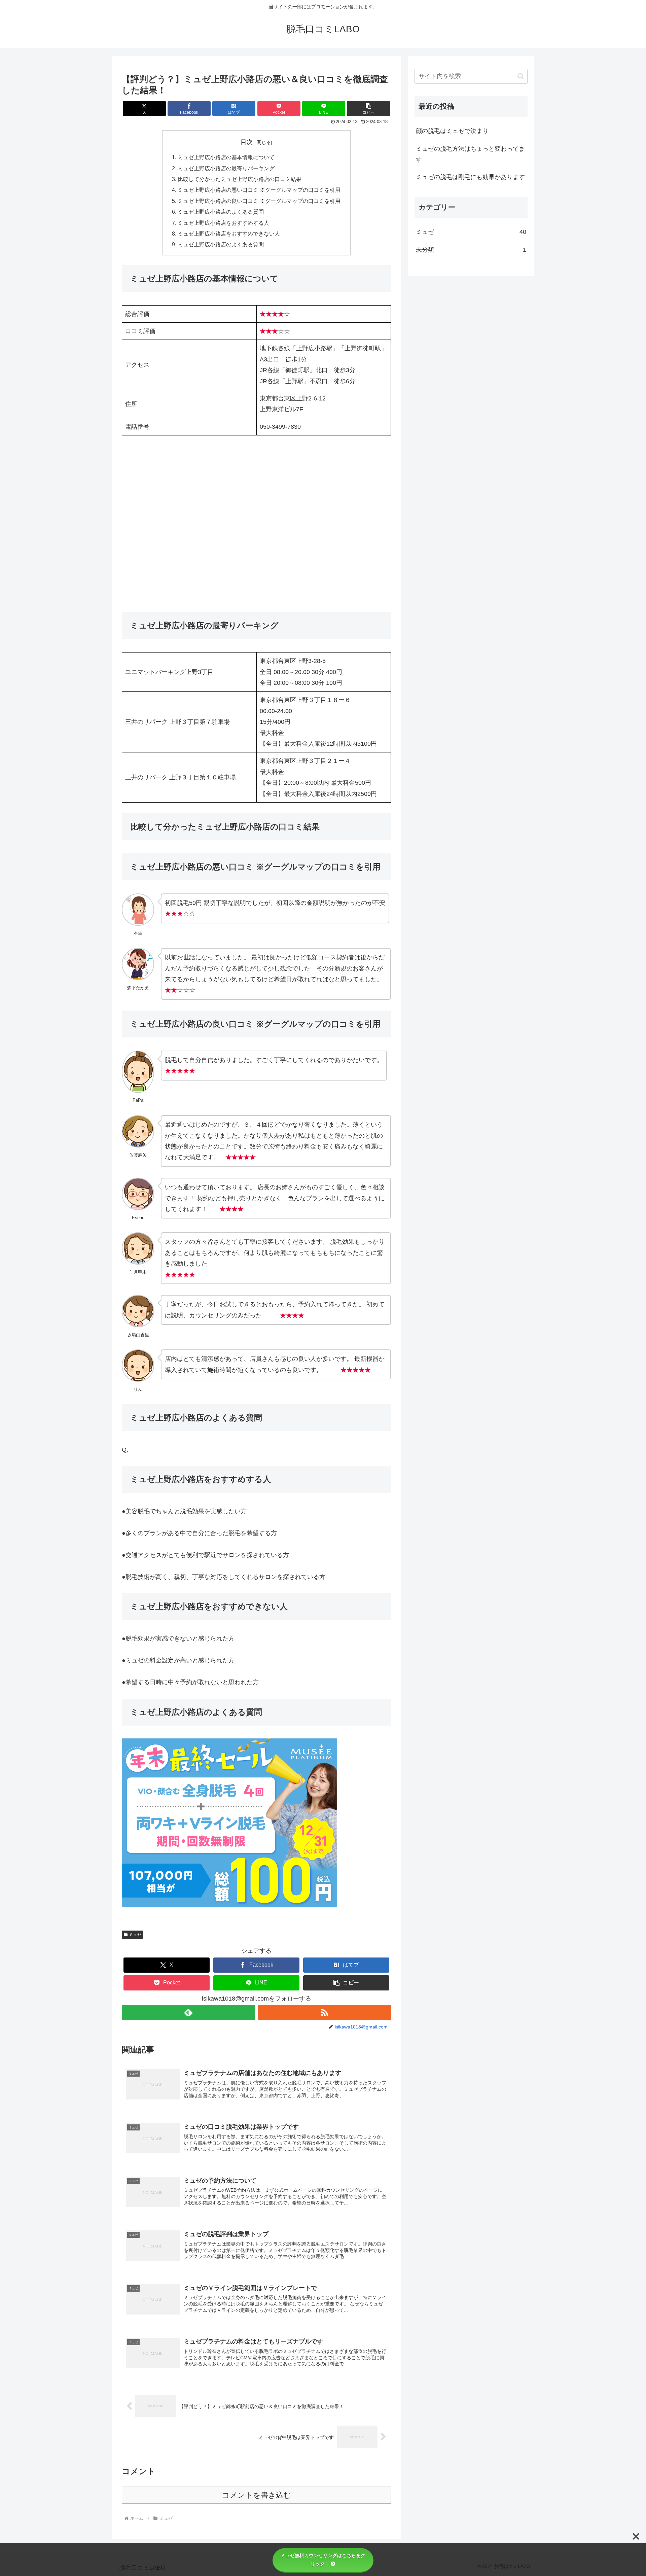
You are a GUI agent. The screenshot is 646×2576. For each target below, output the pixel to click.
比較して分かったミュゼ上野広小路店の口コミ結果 (240, 179)
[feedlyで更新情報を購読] (188, 2013)
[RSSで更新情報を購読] (324, 2013)
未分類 (471, 250)
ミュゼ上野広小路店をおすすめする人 (223, 223)
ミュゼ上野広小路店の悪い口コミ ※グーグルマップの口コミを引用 (259, 190)
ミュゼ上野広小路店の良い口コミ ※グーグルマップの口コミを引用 (259, 201)
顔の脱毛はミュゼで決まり (452, 131)
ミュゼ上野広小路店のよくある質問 (221, 212)
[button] (368, 109)
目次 (247, 142)
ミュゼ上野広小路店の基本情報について (226, 157)
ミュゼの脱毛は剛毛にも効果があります (470, 177)
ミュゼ (135, 1935)
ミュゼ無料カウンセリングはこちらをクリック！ (323, 2560)
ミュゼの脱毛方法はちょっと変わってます (470, 154)
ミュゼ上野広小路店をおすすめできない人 (229, 234)
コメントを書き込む (257, 2495)
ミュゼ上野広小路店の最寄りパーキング (226, 168)
